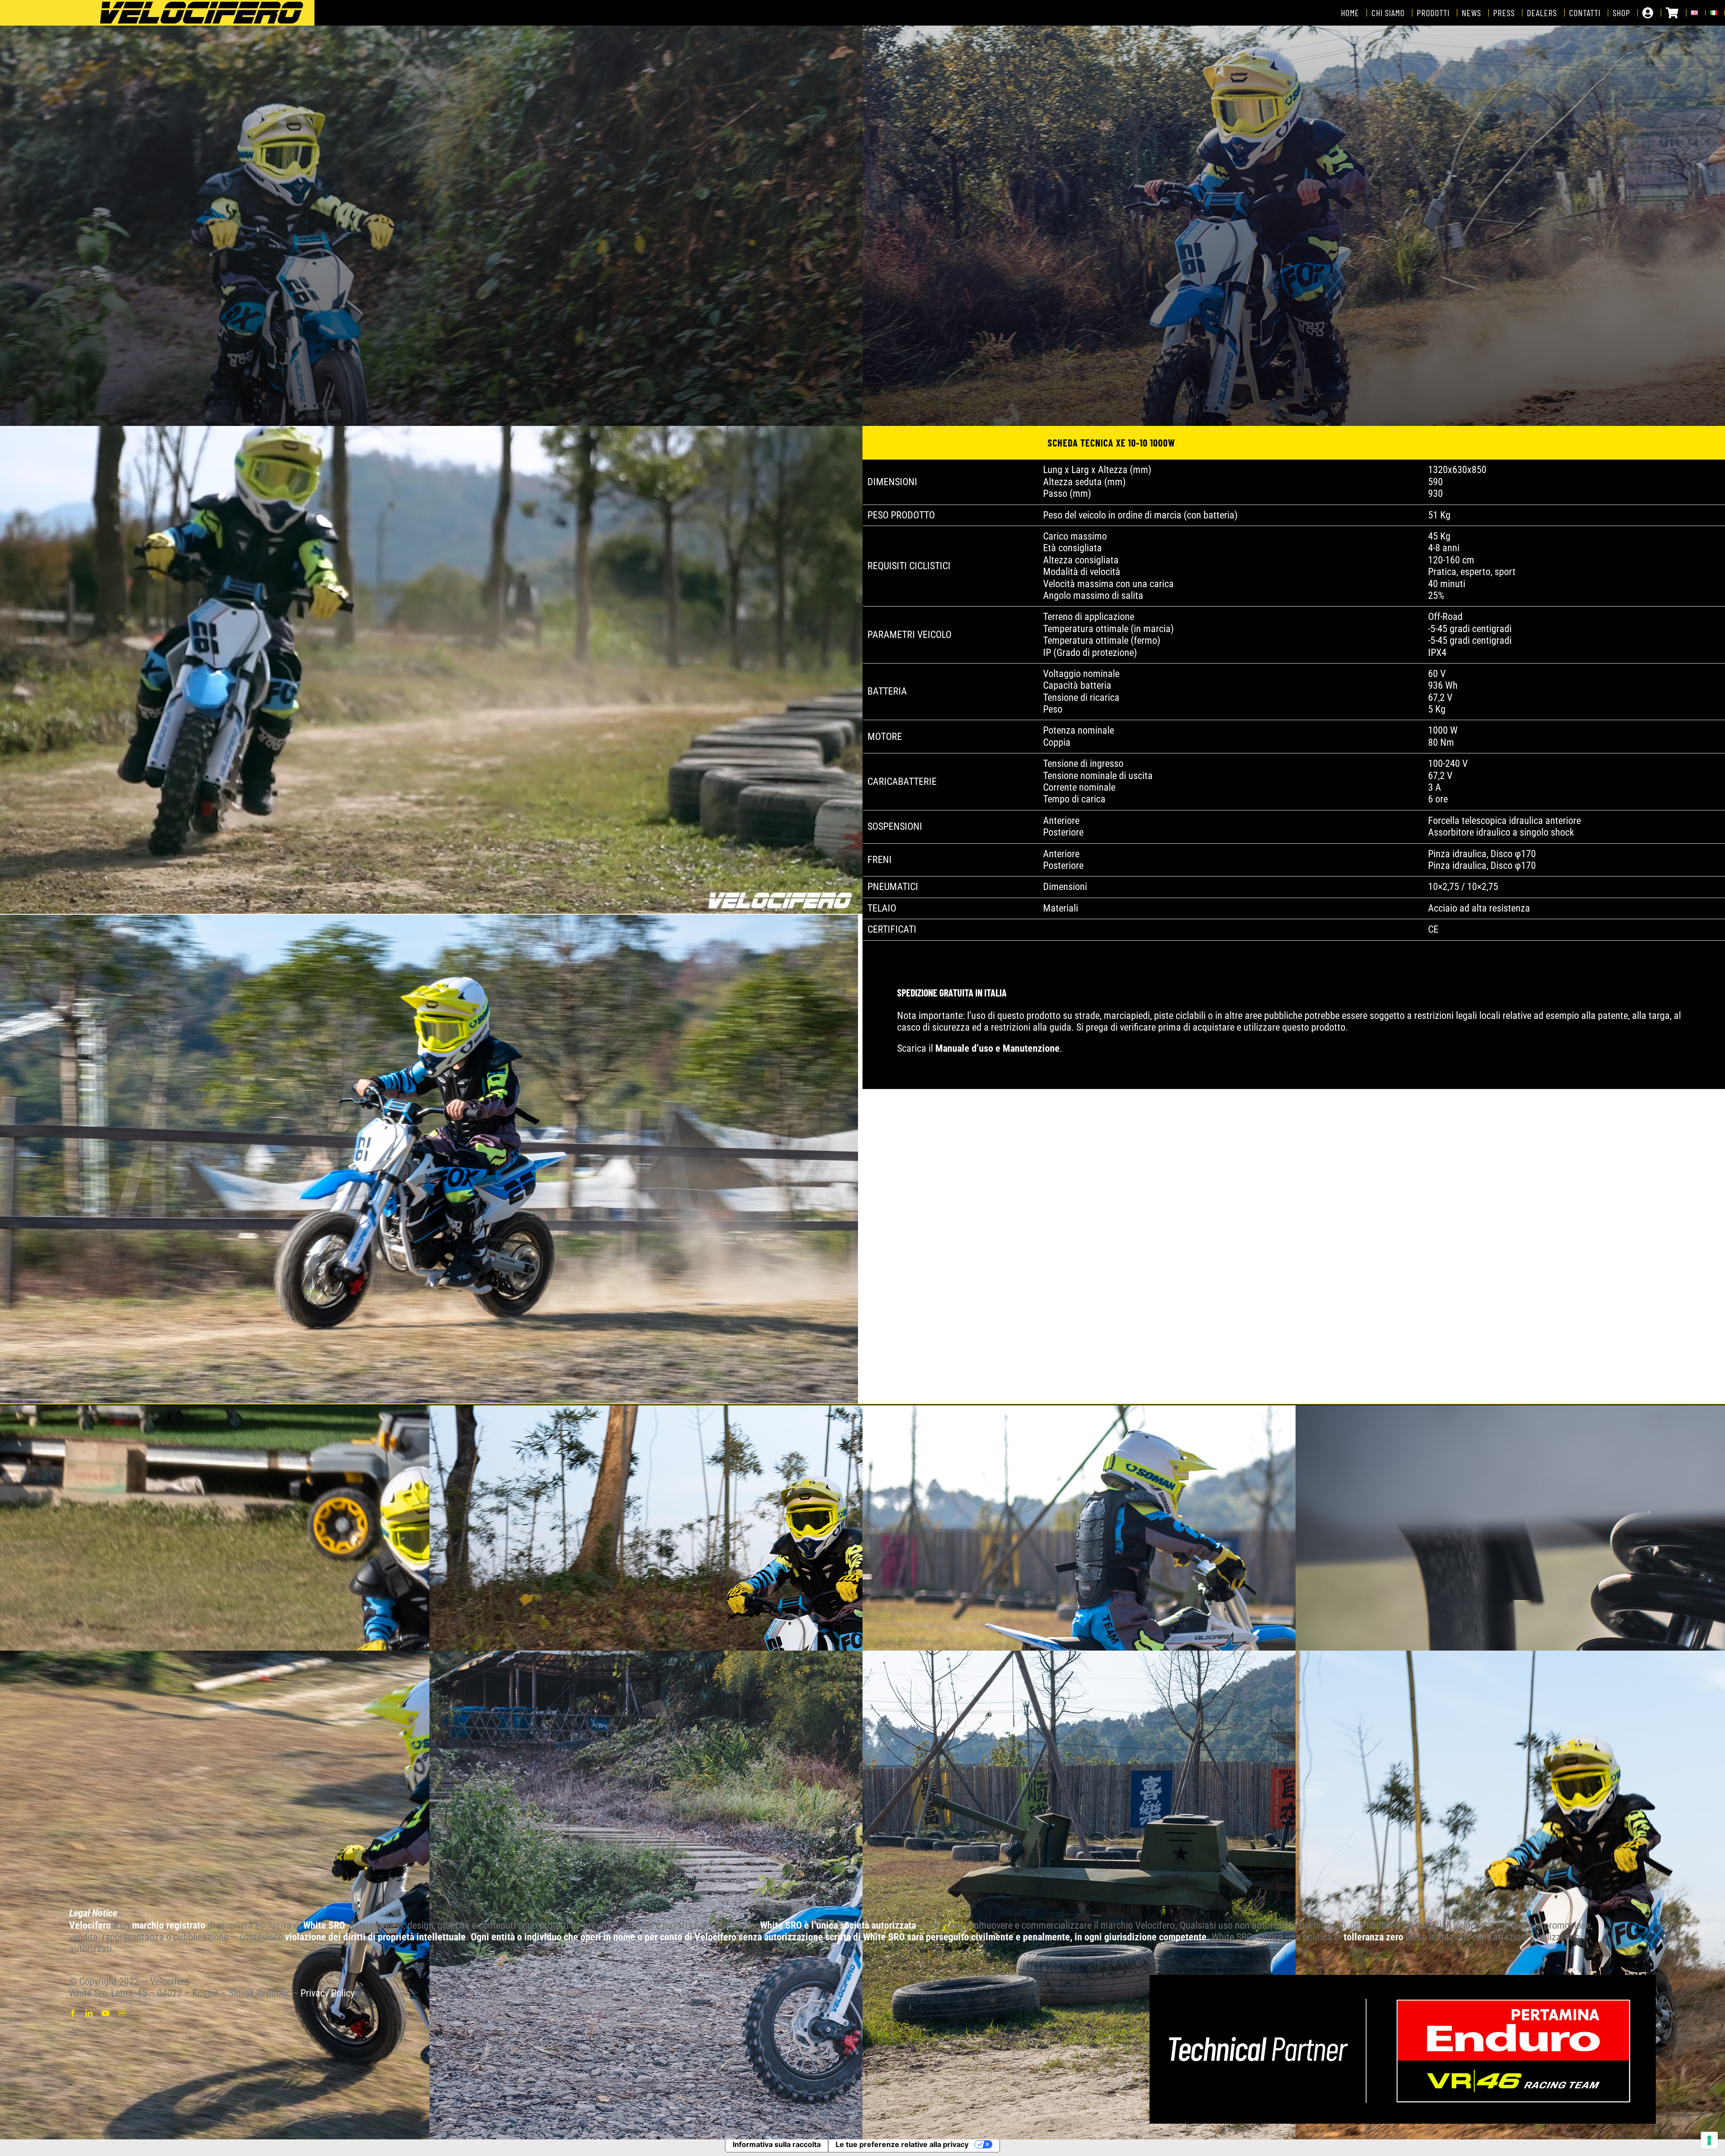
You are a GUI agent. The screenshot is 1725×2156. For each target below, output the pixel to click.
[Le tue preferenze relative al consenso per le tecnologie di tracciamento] (1709, 2140)
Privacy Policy (327, 1993)
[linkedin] (89, 2013)
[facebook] (73, 2013)
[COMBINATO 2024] (1403, 1980)
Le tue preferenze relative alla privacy (902, 2144)
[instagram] (122, 2013)
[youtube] (106, 2013)
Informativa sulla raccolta (777, 2144)
